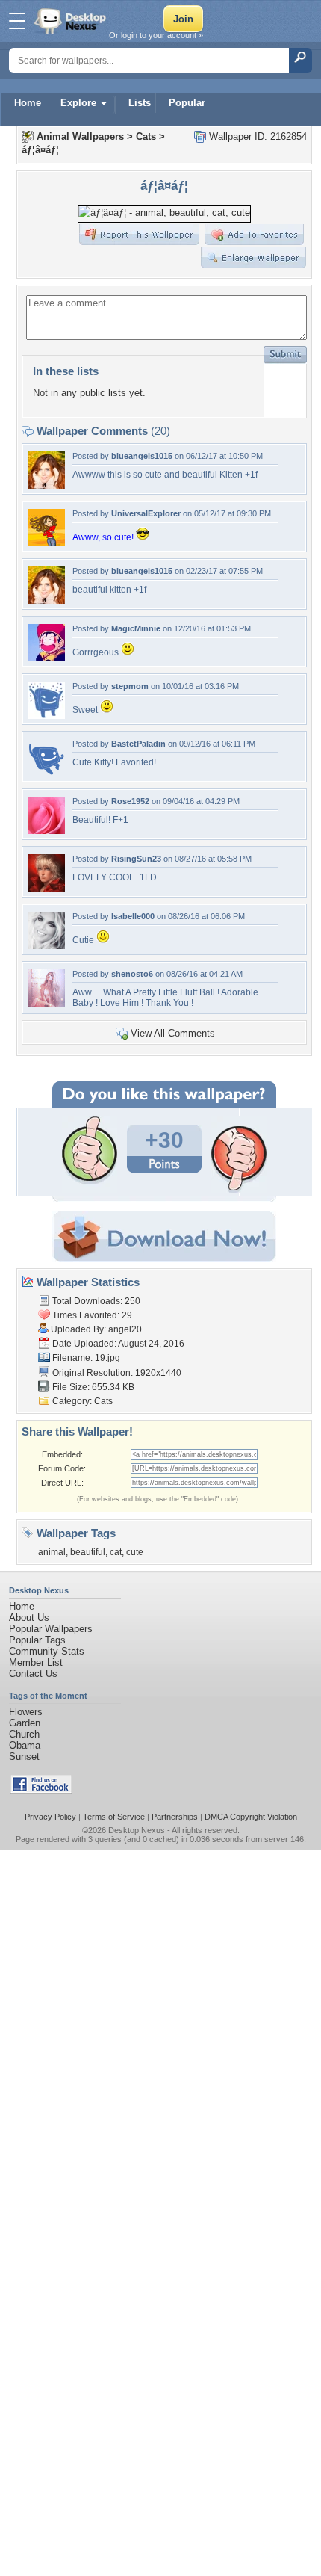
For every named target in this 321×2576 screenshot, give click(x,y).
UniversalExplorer (146, 513)
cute (135, 1552)
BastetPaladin (138, 744)
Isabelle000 (133, 916)
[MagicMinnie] (46, 658)
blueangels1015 (142, 456)
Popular (187, 103)
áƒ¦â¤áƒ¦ (40, 150)
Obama (25, 1745)
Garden (25, 1723)
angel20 (125, 1329)
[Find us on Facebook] (41, 1790)
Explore (78, 103)
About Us (29, 1618)
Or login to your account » (156, 35)
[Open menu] (17, 21)
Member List (36, 1662)
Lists (140, 103)
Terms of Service (114, 1817)
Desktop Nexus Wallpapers (72, 21)
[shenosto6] (46, 1003)
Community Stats (47, 1651)
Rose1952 (130, 801)
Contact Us (33, 1674)
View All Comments (173, 1033)
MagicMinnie (136, 628)
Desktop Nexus (137, 1830)
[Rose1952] (46, 831)
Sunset (24, 1757)
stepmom (130, 686)
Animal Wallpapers (80, 136)
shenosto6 (132, 974)
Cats (146, 136)
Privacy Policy (50, 1817)
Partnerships (175, 1817)
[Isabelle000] (46, 946)
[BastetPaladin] (46, 773)
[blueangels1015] (46, 485)
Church (24, 1734)
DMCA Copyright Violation (251, 1817)
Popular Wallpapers (51, 1629)
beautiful (88, 1552)
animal (52, 1552)
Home (28, 103)
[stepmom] (46, 716)
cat (116, 1552)
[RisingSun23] (46, 888)
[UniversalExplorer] (46, 543)
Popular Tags (37, 1640)
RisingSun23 (136, 859)
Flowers (26, 1712)
